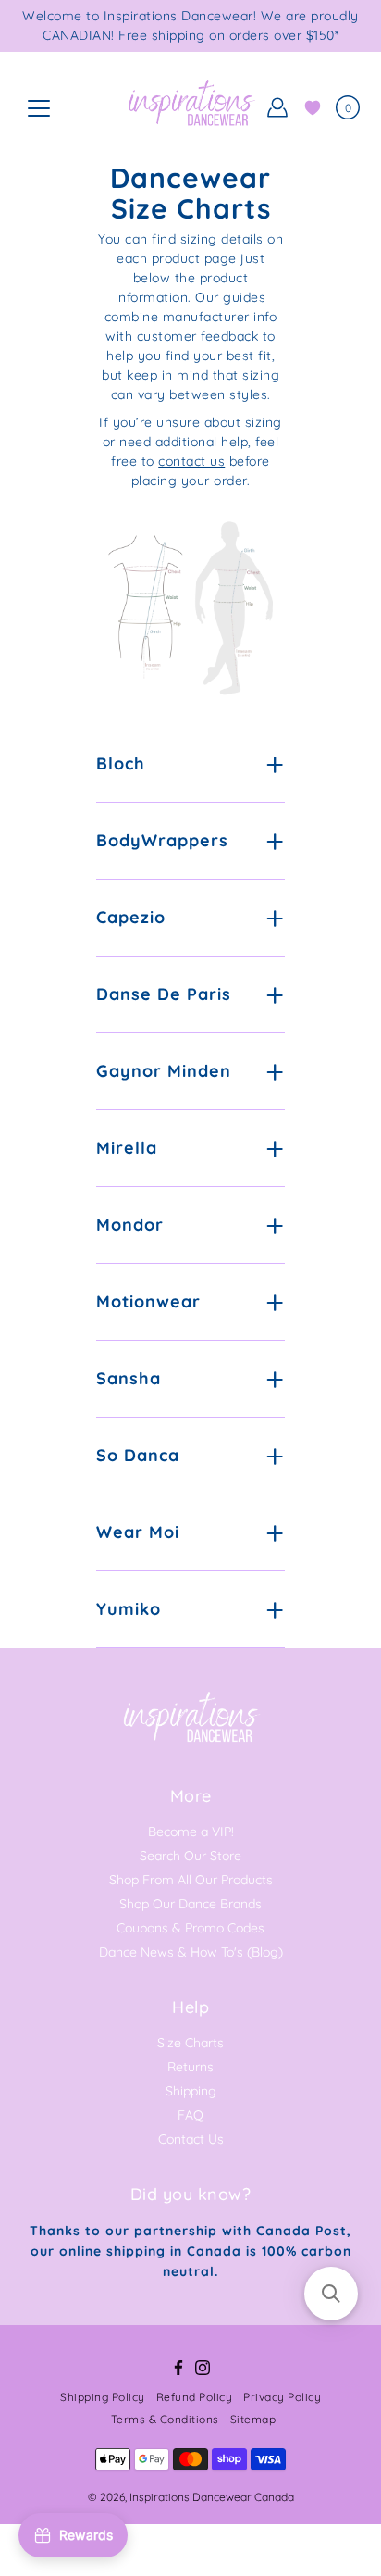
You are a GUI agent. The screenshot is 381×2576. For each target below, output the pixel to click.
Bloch (121, 763)
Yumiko (129, 1609)
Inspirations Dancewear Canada (212, 2497)
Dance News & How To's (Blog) (191, 1952)
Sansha (129, 1378)
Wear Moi (138, 1532)
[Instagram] (203, 2368)
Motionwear (148, 1301)
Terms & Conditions (165, 2419)
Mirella (127, 1148)
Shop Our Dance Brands (190, 1904)
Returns (190, 2067)
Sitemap (253, 2419)
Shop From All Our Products (191, 1880)
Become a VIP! (191, 1832)
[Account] (277, 107)
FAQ (190, 2115)
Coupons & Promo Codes (190, 1928)
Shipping (191, 2091)
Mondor (130, 1225)
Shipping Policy (103, 2397)
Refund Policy (195, 2397)
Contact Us (191, 2139)
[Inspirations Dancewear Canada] (190, 107)
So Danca (138, 1455)
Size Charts (190, 2043)
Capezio (131, 917)
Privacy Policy (282, 2397)
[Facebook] (178, 2368)
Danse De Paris (164, 994)
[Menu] (39, 108)
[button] (331, 2294)
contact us (191, 461)
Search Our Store (190, 1856)
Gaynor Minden (164, 1071)
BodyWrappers (162, 840)
